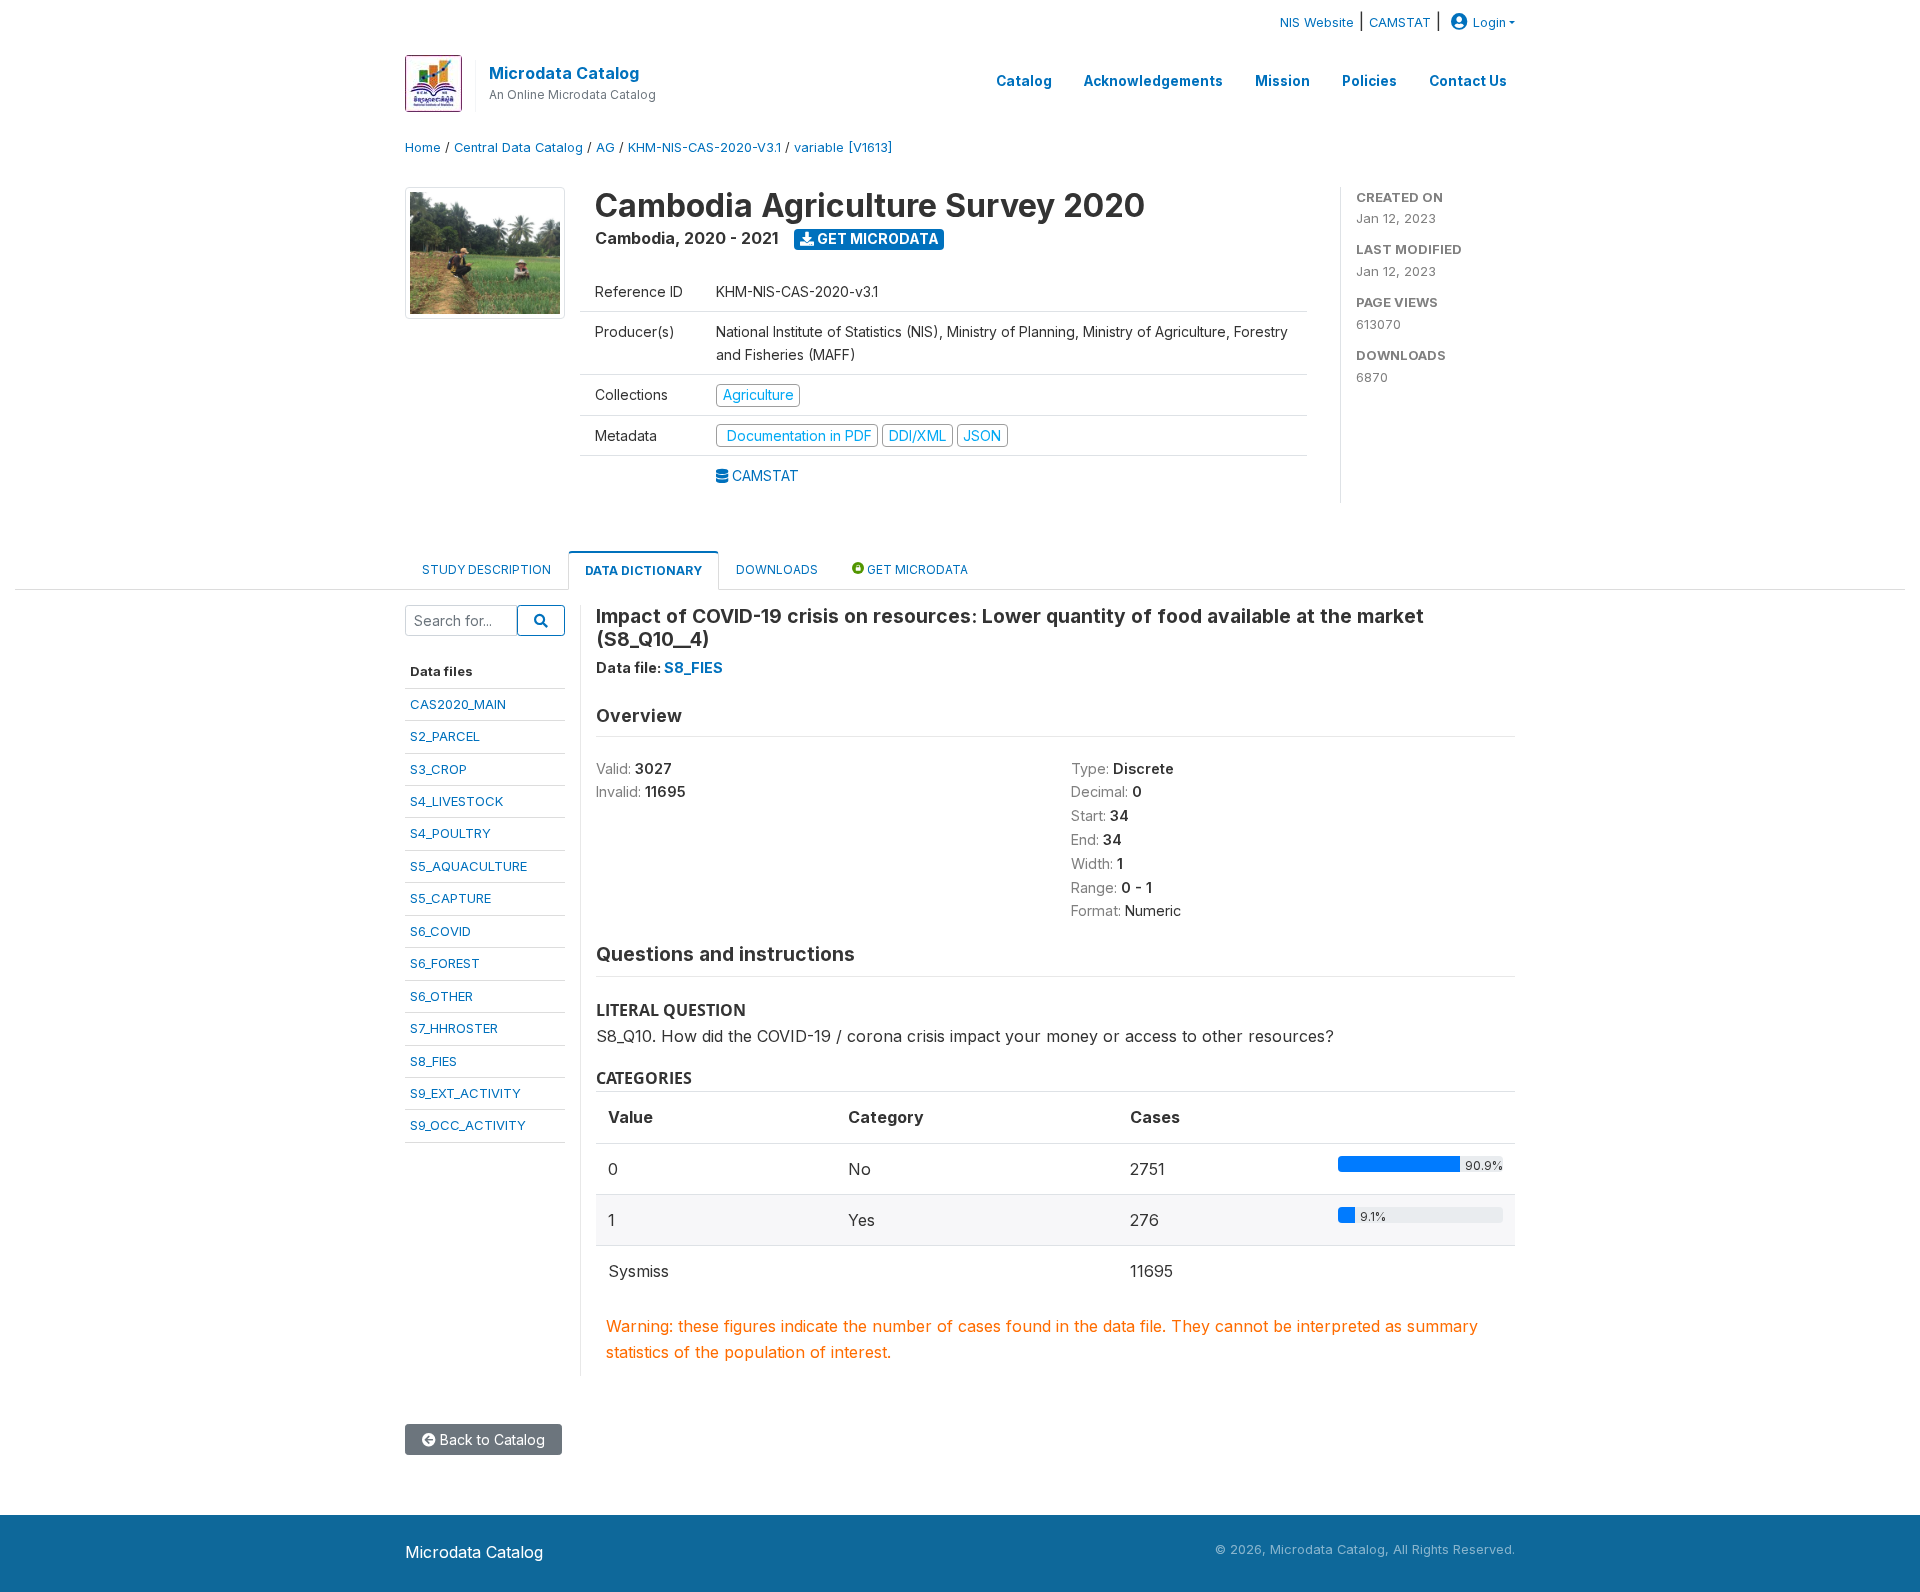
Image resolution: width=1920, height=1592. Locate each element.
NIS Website (1317, 22)
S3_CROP (438, 769)
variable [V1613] (843, 147)
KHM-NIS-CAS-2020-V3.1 (704, 147)
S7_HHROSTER (454, 1028)
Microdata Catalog (564, 73)
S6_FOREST (445, 963)
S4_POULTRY (450, 833)
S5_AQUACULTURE (468, 866)
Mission (1282, 81)
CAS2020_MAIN (458, 704)
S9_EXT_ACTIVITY (465, 1093)
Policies (1369, 81)
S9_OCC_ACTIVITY (468, 1125)
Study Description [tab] (486, 569)
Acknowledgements (1153, 81)
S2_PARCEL (445, 736)
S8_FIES (433, 1061)
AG (605, 147)
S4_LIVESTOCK (456, 801)
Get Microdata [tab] (916, 569)
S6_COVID (440, 931)
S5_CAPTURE (450, 898)
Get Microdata (876, 238)
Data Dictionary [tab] (643, 570)
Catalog (1024, 81)
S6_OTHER (441, 996)
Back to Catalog (490, 1439)
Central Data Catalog (518, 147)
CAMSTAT (1400, 22)
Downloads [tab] (777, 569)
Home (423, 147)
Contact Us (1468, 81)
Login (1489, 22)
